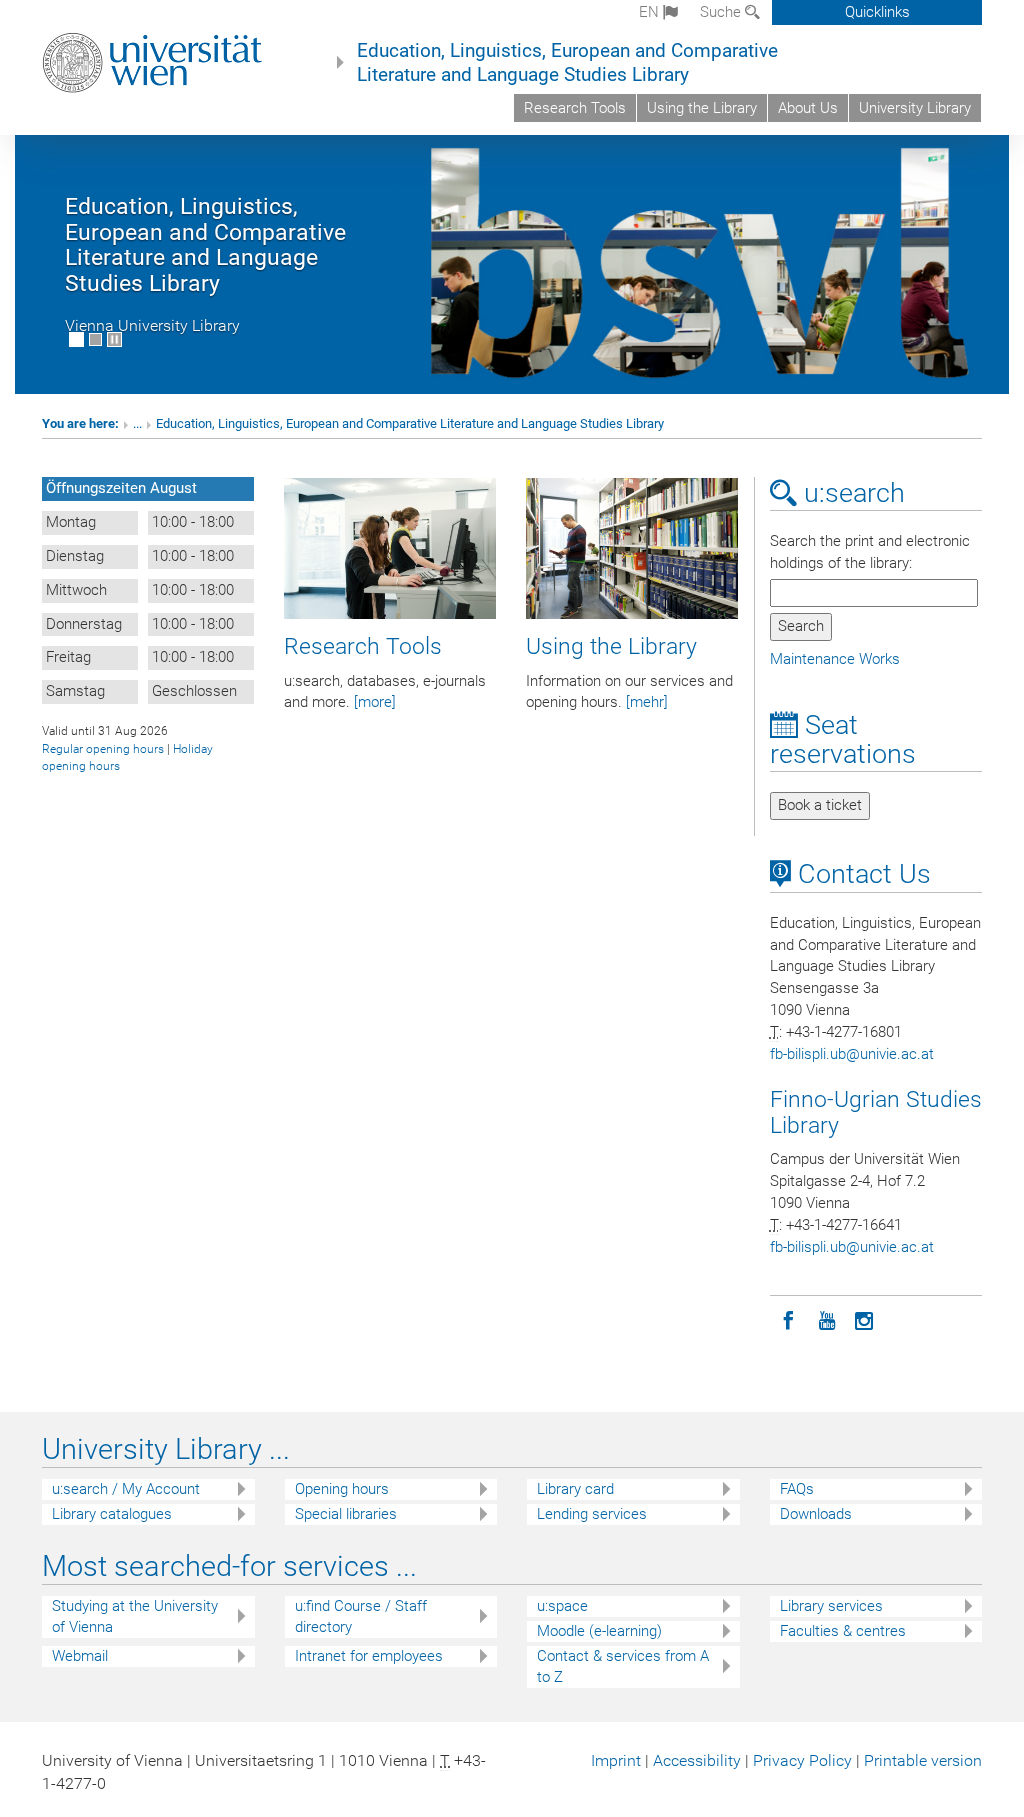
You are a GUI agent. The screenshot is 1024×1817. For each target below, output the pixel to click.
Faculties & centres (843, 1631)
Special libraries (346, 1514)
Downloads (816, 1514)
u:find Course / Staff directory (361, 1616)
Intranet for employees (369, 1656)
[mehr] (647, 702)
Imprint (616, 1760)
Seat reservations (843, 739)
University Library (915, 108)
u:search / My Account (126, 1489)
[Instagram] (865, 1319)
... (137, 423)
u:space (562, 1606)
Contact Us (861, 874)
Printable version (923, 1760)
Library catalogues (112, 1514)
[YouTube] (827, 1319)
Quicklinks (877, 12)
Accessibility (697, 1760)
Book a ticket (820, 805)
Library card (575, 1489)
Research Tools (575, 108)
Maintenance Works (835, 659)
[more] (375, 702)
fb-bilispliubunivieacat (852, 1054)
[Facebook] (789, 1319)
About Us (808, 108)
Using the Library (702, 108)
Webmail (80, 1656)
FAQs (797, 1489)
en (651, 12)
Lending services (592, 1514)
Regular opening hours (103, 749)
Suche (722, 12)
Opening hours (342, 1489)
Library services (831, 1606)
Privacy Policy (802, 1760)
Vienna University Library (152, 325)
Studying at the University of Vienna (135, 1616)
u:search (851, 493)
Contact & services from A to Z (623, 1666)
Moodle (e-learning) (599, 1631)
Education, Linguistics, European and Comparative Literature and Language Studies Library (567, 63)
